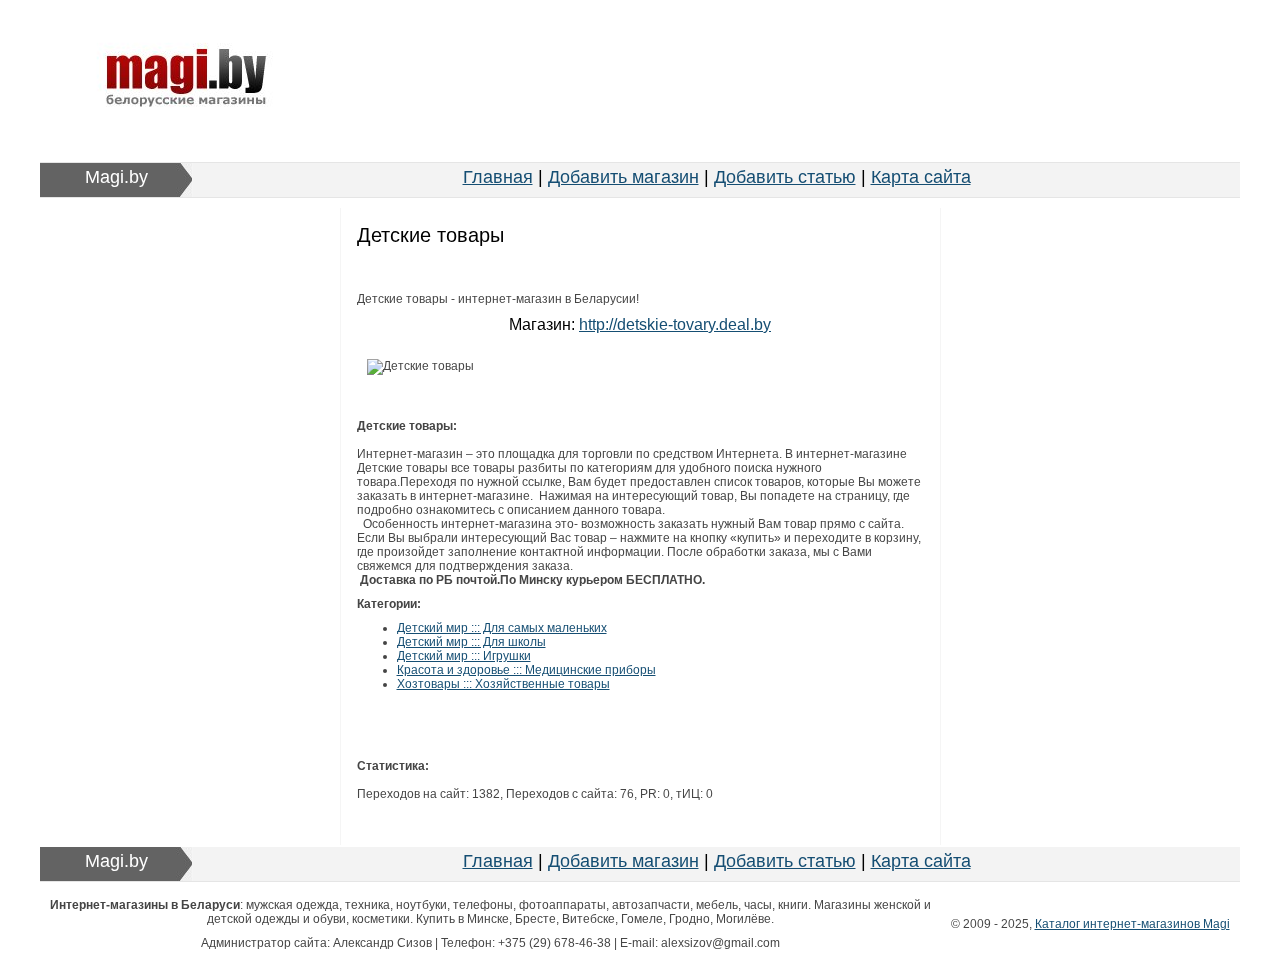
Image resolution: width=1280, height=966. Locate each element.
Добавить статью (785, 177)
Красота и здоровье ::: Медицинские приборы (526, 670)
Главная (498, 177)
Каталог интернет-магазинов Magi (1132, 924)
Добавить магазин (623, 177)
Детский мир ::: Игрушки (464, 656)
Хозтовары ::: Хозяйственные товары (503, 684)
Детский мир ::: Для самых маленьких (502, 628)
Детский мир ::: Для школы (471, 642)
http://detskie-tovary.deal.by (675, 324)
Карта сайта (921, 177)
